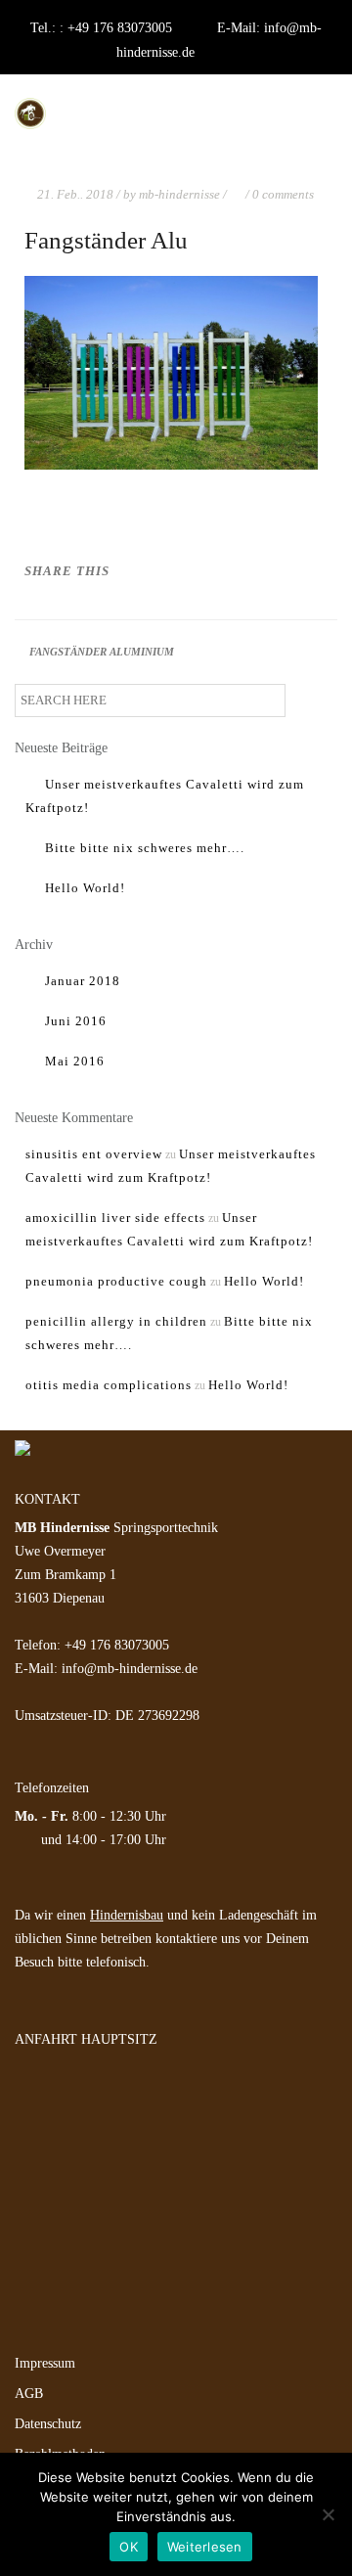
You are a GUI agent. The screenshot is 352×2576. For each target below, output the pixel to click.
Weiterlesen (205, 2547)
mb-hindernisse (179, 194)
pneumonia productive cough (116, 1281)
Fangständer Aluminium (102, 652)
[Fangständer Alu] (277, 573)
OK (129, 2547)
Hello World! (85, 888)
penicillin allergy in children (116, 1321)
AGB (29, 2394)
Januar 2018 (83, 981)
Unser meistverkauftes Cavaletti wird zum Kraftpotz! (165, 796)
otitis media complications (109, 1385)
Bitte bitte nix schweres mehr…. (145, 848)
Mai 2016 (75, 1061)
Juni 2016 (76, 1021)
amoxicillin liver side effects (115, 1218)
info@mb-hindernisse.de (130, 1669)
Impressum (45, 2363)
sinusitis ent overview (94, 1154)
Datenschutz (48, 2424)
